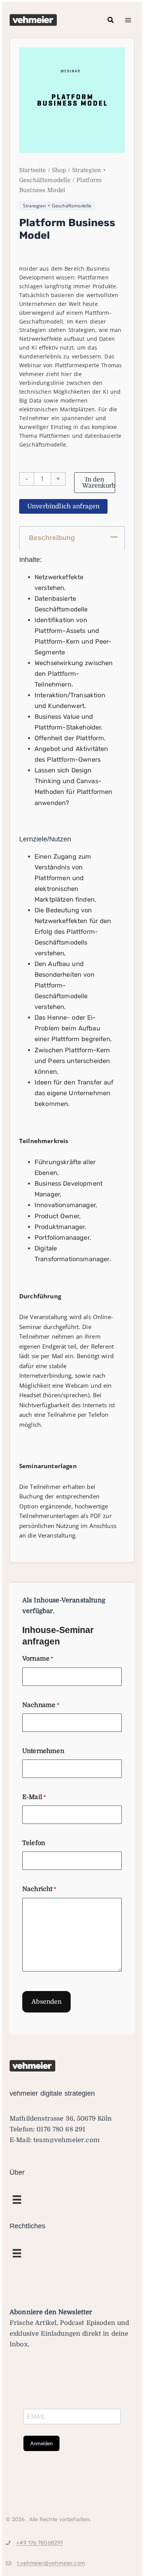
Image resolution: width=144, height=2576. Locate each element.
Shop (59, 170)
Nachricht (39, 1889)
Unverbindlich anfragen (63, 506)
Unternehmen (43, 1751)
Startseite (33, 170)
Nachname (41, 1705)
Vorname (38, 1659)
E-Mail (34, 1797)
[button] (111, 20)
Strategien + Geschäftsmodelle (57, 206)
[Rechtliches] (17, 2200)
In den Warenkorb (99, 483)
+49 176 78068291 (39, 2543)
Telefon (34, 1843)
